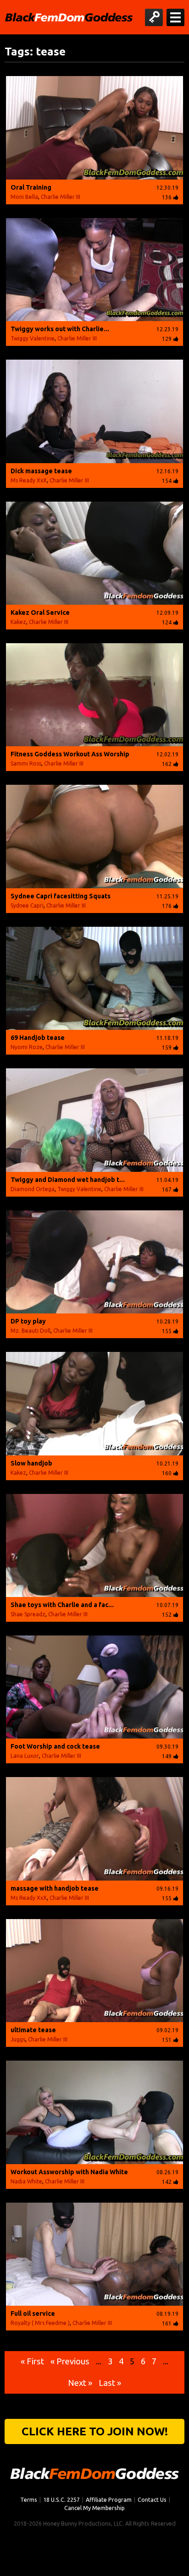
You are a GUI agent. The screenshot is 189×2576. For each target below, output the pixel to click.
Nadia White (26, 2181)
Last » (110, 2383)
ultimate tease (33, 2030)
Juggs (18, 2039)
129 (167, 339)
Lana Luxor (25, 1756)
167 (167, 1190)
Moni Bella (24, 197)
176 (167, 906)
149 (167, 1756)
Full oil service (33, 2313)
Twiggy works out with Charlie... (60, 329)
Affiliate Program (109, 2499)
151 (167, 2040)
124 (167, 622)
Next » (80, 2383)
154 (167, 481)
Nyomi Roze (27, 1047)
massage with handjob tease (55, 1888)
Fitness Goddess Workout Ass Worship (70, 754)
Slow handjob (31, 1463)
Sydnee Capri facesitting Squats (61, 896)
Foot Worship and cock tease (55, 1746)
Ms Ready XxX (29, 480)
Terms (29, 2499)
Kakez (18, 622)
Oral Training (31, 187)
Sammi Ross (26, 763)
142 (167, 2182)
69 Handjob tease (38, 1038)
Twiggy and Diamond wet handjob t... (68, 1180)
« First (32, 2361)
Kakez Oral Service (40, 613)
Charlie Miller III (61, 197)
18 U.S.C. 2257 (61, 2499)
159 (167, 1047)
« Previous (70, 2361)
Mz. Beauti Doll (31, 1331)
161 (167, 2323)
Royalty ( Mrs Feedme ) (40, 2323)
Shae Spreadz (28, 1614)
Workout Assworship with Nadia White (69, 2172)
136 (167, 197)
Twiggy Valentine (33, 338)
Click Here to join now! (95, 2431)
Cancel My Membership (94, 2508)
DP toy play (28, 1321)
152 (167, 1615)
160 (167, 1473)
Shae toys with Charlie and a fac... (62, 1605)
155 (167, 1331)
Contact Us (152, 2499)
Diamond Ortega (33, 1189)
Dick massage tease (41, 471)
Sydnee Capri (27, 905)
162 (167, 764)
